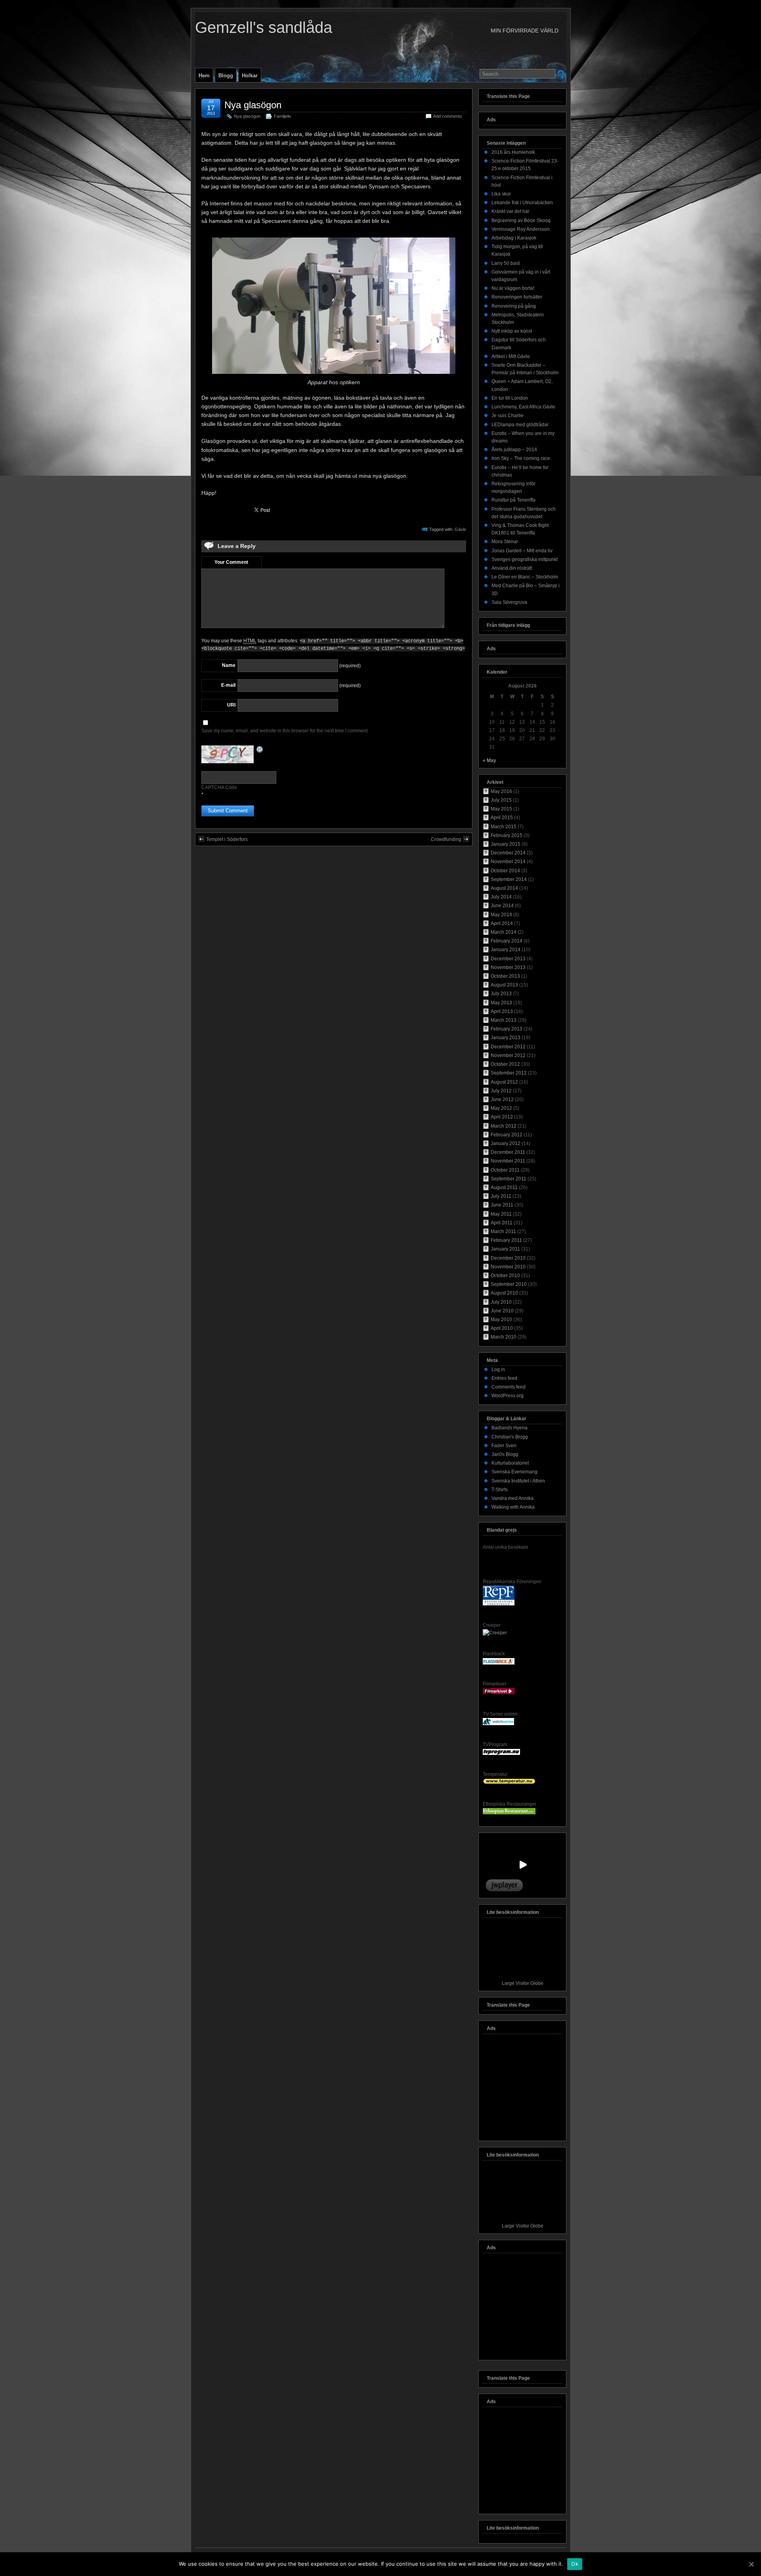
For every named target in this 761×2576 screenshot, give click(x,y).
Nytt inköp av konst (512, 331)
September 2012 (509, 1073)
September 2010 (509, 1284)
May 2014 (501, 915)
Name (229, 665)
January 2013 (506, 1038)
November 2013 (508, 967)
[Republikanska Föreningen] (499, 1604)
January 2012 (506, 1143)
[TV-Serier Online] (498, 1724)
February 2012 (507, 1135)
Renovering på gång (514, 306)
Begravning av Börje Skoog (521, 220)
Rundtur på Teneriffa (513, 500)
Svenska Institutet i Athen (518, 1481)
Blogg (226, 76)
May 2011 (501, 1214)
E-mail (228, 685)
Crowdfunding (446, 839)
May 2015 (501, 809)
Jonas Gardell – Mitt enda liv (522, 551)
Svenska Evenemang (514, 1472)
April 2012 (502, 1117)
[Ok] (751, 2564)
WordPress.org (508, 1396)
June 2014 (502, 906)
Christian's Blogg (510, 1437)
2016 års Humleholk (513, 152)
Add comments (448, 116)
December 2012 (508, 1047)
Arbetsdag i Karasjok (514, 238)
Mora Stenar (505, 542)
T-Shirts (500, 1490)
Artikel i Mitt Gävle (511, 356)
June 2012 (502, 1099)
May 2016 (501, 791)
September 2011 (509, 1179)
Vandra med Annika (512, 1498)
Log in (498, 1369)
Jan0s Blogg (505, 1454)
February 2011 (506, 1240)
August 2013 (504, 985)
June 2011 (502, 1205)
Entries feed (504, 1378)
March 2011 (503, 1232)
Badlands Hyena (510, 1428)
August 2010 (504, 1293)
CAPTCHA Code (219, 787)
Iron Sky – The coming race (521, 458)
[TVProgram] (501, 1753)
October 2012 (505, 1064)
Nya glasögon (253, 105)
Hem (204, 76)
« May (489, 760)
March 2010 (504, 1337)
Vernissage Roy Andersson (521, 229)
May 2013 (501, 1003)
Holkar (250, 76)
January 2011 (505, 1249)
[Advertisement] (522, 2089)
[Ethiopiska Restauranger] (509, 1813)
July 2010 (501, 1302)
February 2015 (507, 835)
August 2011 (504, 1187)
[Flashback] (499, 1663)
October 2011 (505, 1170)
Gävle (460, 529)
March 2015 (504, 827)
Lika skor (501, 194)
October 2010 (505, 1276)
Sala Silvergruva (509, 602)
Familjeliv (283, 116)
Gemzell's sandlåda (264, 27)
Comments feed (509, 1387)
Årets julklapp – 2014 (514, 450)
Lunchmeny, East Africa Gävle (523, 407)
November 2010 (508, 1267)
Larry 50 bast (506, 263)
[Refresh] (260, 750)
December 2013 (508, 959)
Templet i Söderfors (227, 839)
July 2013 (501, 994)
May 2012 (501, 1108)
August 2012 (504, 1082)
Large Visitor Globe (523, 1983)
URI (231, 705)
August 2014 (504, 888)
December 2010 (508, 1258)
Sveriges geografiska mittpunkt (525, 559)
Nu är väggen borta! (513, 288)
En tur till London (510, 398)
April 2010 (502, 1328)
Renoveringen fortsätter (517, 297)
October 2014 (505, 871)
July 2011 (501, 1196)
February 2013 (507, 1029)
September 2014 (509, 879)
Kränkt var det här (511, 211)
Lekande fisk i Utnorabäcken (522, 203)
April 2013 (502, 1011)
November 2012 (508, 1055)
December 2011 (508, 1152)
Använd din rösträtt (512, 568)
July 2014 (501, 897)
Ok (575, 2564)
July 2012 (501, 1091)
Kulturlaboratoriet (510, 1463)
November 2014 (508, 862)
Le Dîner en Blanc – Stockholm (525, 577)
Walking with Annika (513, 1507)
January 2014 (506, 950)
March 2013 (504, 1020)
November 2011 (508, 1161)
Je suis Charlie (508, 416)
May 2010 (501, 1320)
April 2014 (502, 923)
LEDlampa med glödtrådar (520, 425)
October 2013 (505, 976)
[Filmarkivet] (499, 1693)
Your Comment (231, 562)
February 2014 (507, 941)
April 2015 (502, 818)
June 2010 (502, 1311)
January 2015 (506, 844)
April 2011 (502, 1223)
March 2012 (504, 1126)
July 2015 (501, 800)
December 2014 (508, 853)
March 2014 (504, 932)
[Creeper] (495, 1633)
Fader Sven (504, 1446)
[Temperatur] (509, 1783)
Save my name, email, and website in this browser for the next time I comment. (285, 731)
